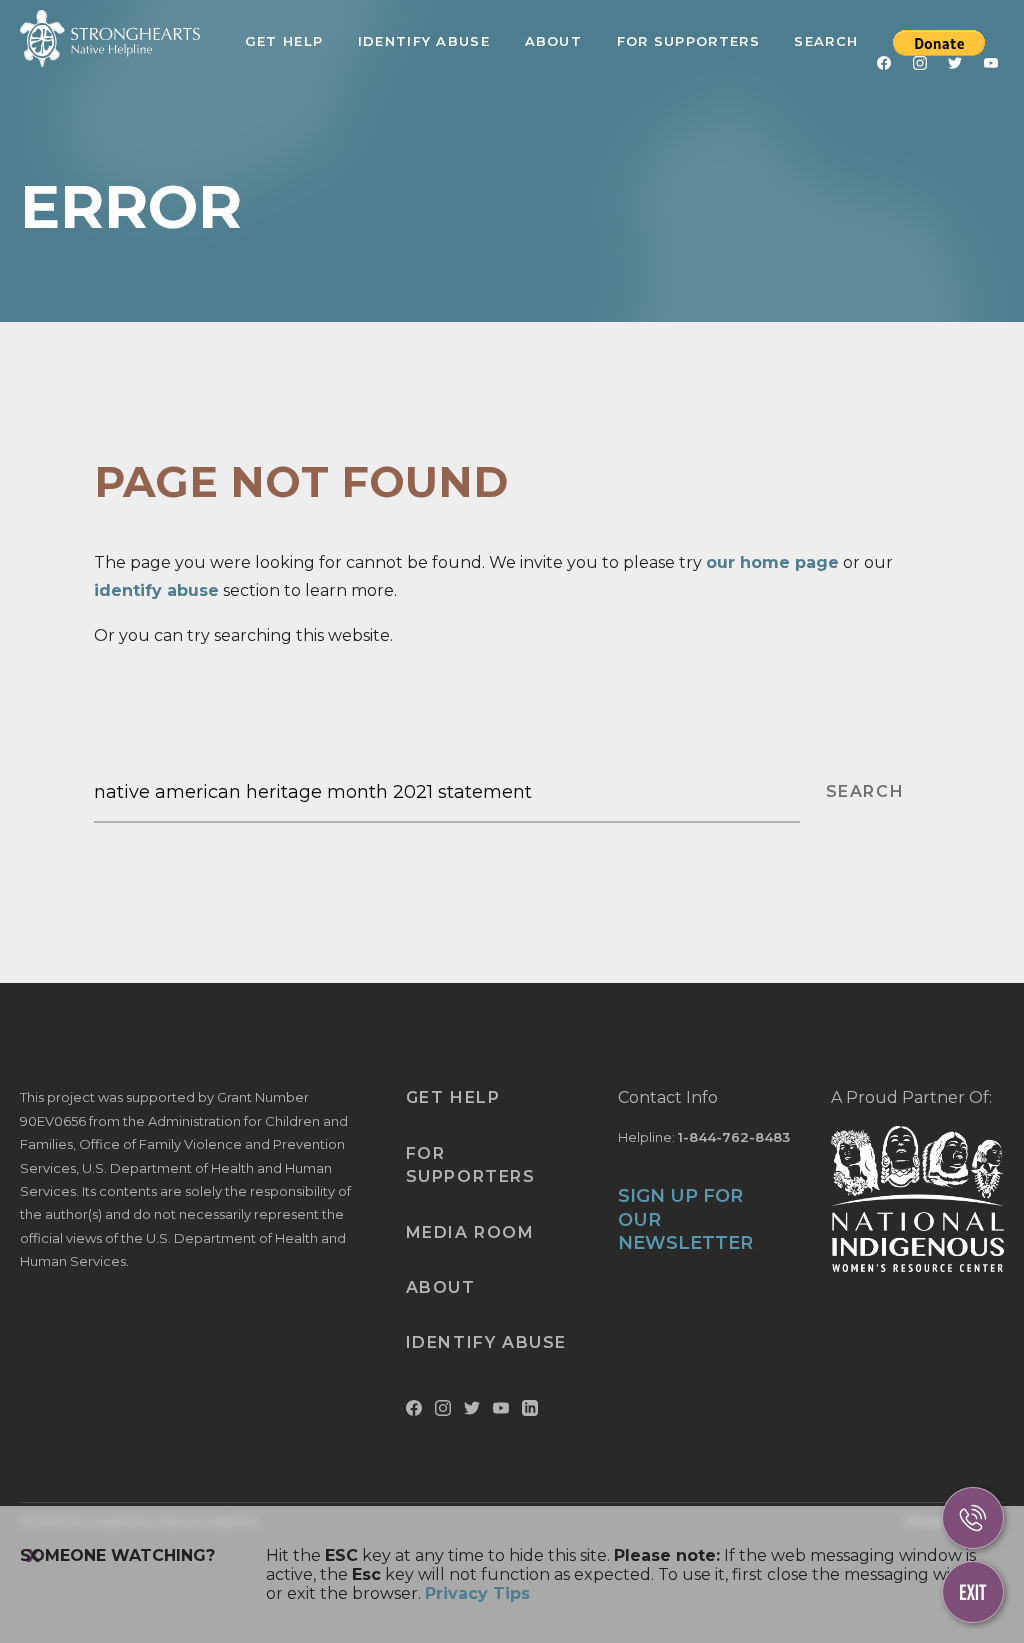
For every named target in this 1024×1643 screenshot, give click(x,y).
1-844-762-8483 (734, 1137)
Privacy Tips (477, 1593)
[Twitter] (955, 67)
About (554, 41)
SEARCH (865, 791)
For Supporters (688, 41)
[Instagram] (920, 67)
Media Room (470, 1232)
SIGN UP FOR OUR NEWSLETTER (685, 1219)
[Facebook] (884, 67)
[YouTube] (991, 67)
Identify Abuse (424, 41)
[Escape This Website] (973, 1592)
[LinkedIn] (530, 1411)
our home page (772, 562)
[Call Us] (973, 1518)
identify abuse (156, 590)
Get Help (284, 41)
